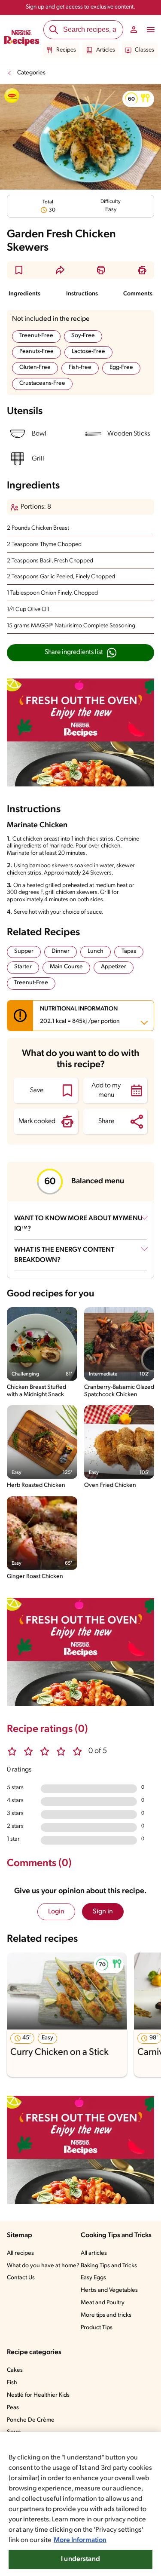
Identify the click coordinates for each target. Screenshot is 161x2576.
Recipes (66, 50)
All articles (94, 2253)
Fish (12, 2383)
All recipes (20, 2253)
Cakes (15, 2370)
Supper (24, 951)
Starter (23, 967)
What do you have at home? (43, 2266)
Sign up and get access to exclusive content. (80, 7)
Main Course (66, 967)
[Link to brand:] (12, 96)
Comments (138, 294)
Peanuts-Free (36, 352)
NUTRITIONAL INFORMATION (80, 1015)
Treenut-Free (36, 336)
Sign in (103, 1912)
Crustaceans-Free (42, 383)
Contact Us (21, 2278)
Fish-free (80, 367)
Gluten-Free (35, 367)
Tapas (129, 951)
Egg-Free (121, 367)
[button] (138, 99)
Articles (106, 50)
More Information (80, 2540)
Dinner (61, 951)
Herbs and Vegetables (109, 2290)
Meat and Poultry (103, 2303)
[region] (80, 2504)
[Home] (22, 39)
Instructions (82, 294)
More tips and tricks (106, 2315)
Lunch (96, 951)
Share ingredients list (74, 652)
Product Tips (97, 2328)
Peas (13, 2408)
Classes (144, 50)
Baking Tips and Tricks (109, 2266)
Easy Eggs (93, 2278)
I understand (80, 2559)
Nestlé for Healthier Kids (38, 2395)
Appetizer (114, 967)
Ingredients (24, 294)
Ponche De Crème (31, 2420)
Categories (31, 73)
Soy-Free (83, 336)
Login (56, 1912)
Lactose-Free (88, 352)
